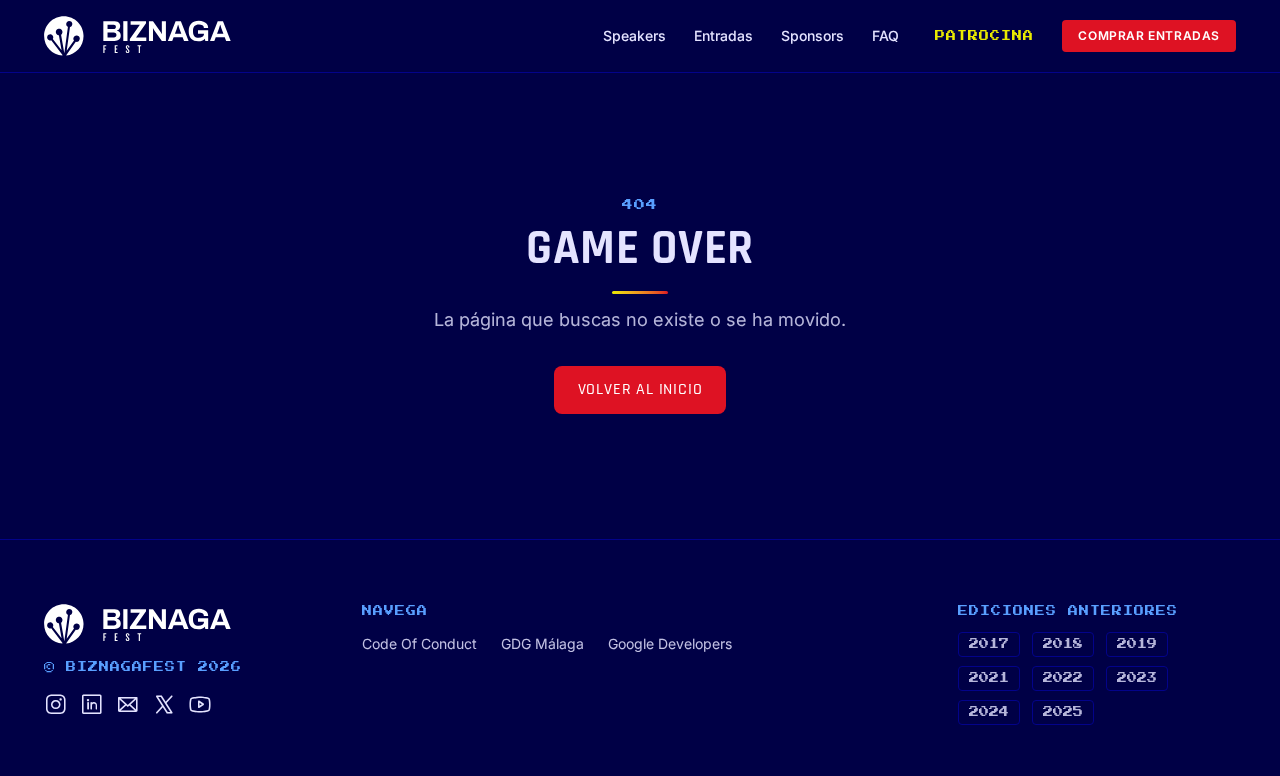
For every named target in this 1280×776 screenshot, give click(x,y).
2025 (1063, 712)
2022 (1063, 678)
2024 (989, 712)
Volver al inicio (640, 389)
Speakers (634, 35)
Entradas (723, 35)
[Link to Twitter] (164, 706)
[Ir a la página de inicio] (137, 36)
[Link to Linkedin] (92, 706)
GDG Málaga (542, 643)
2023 (1137, 678)
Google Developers (670, 643)
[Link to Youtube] (200, 706)
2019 (1137, 644)
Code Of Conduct (419, 643)
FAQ (885, 35)
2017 (989, 644)
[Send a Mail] (128, 706)
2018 (1063, 644)
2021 (989, 678)
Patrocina (984, 36)
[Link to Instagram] (56, 706)
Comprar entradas (1149, 35)
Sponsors (812, 35)
